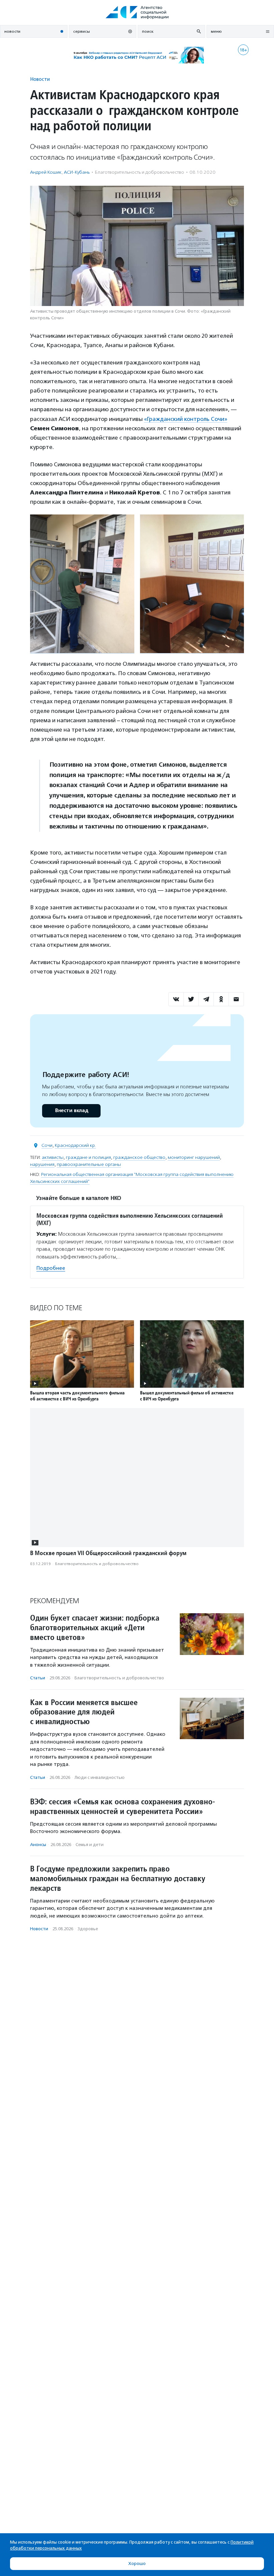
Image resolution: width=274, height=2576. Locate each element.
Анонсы (38, 1845)
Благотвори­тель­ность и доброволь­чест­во (140, 172)
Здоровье (88, 1929)
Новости (40, 79)
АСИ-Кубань (77, 172)
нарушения (42, 1164)
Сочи (47, 1145)
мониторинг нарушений (194, 1157)
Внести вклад (72, 1111)
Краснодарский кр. (75, 1145)
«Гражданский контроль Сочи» (186, 419)
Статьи (38, 1678)
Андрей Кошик (46, 172)
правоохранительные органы (89, 1164)
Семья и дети (90, 1845)
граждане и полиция (88, 1157)
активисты (53, 1157)
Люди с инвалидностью (100, 1777)
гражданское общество (139, 1157)
